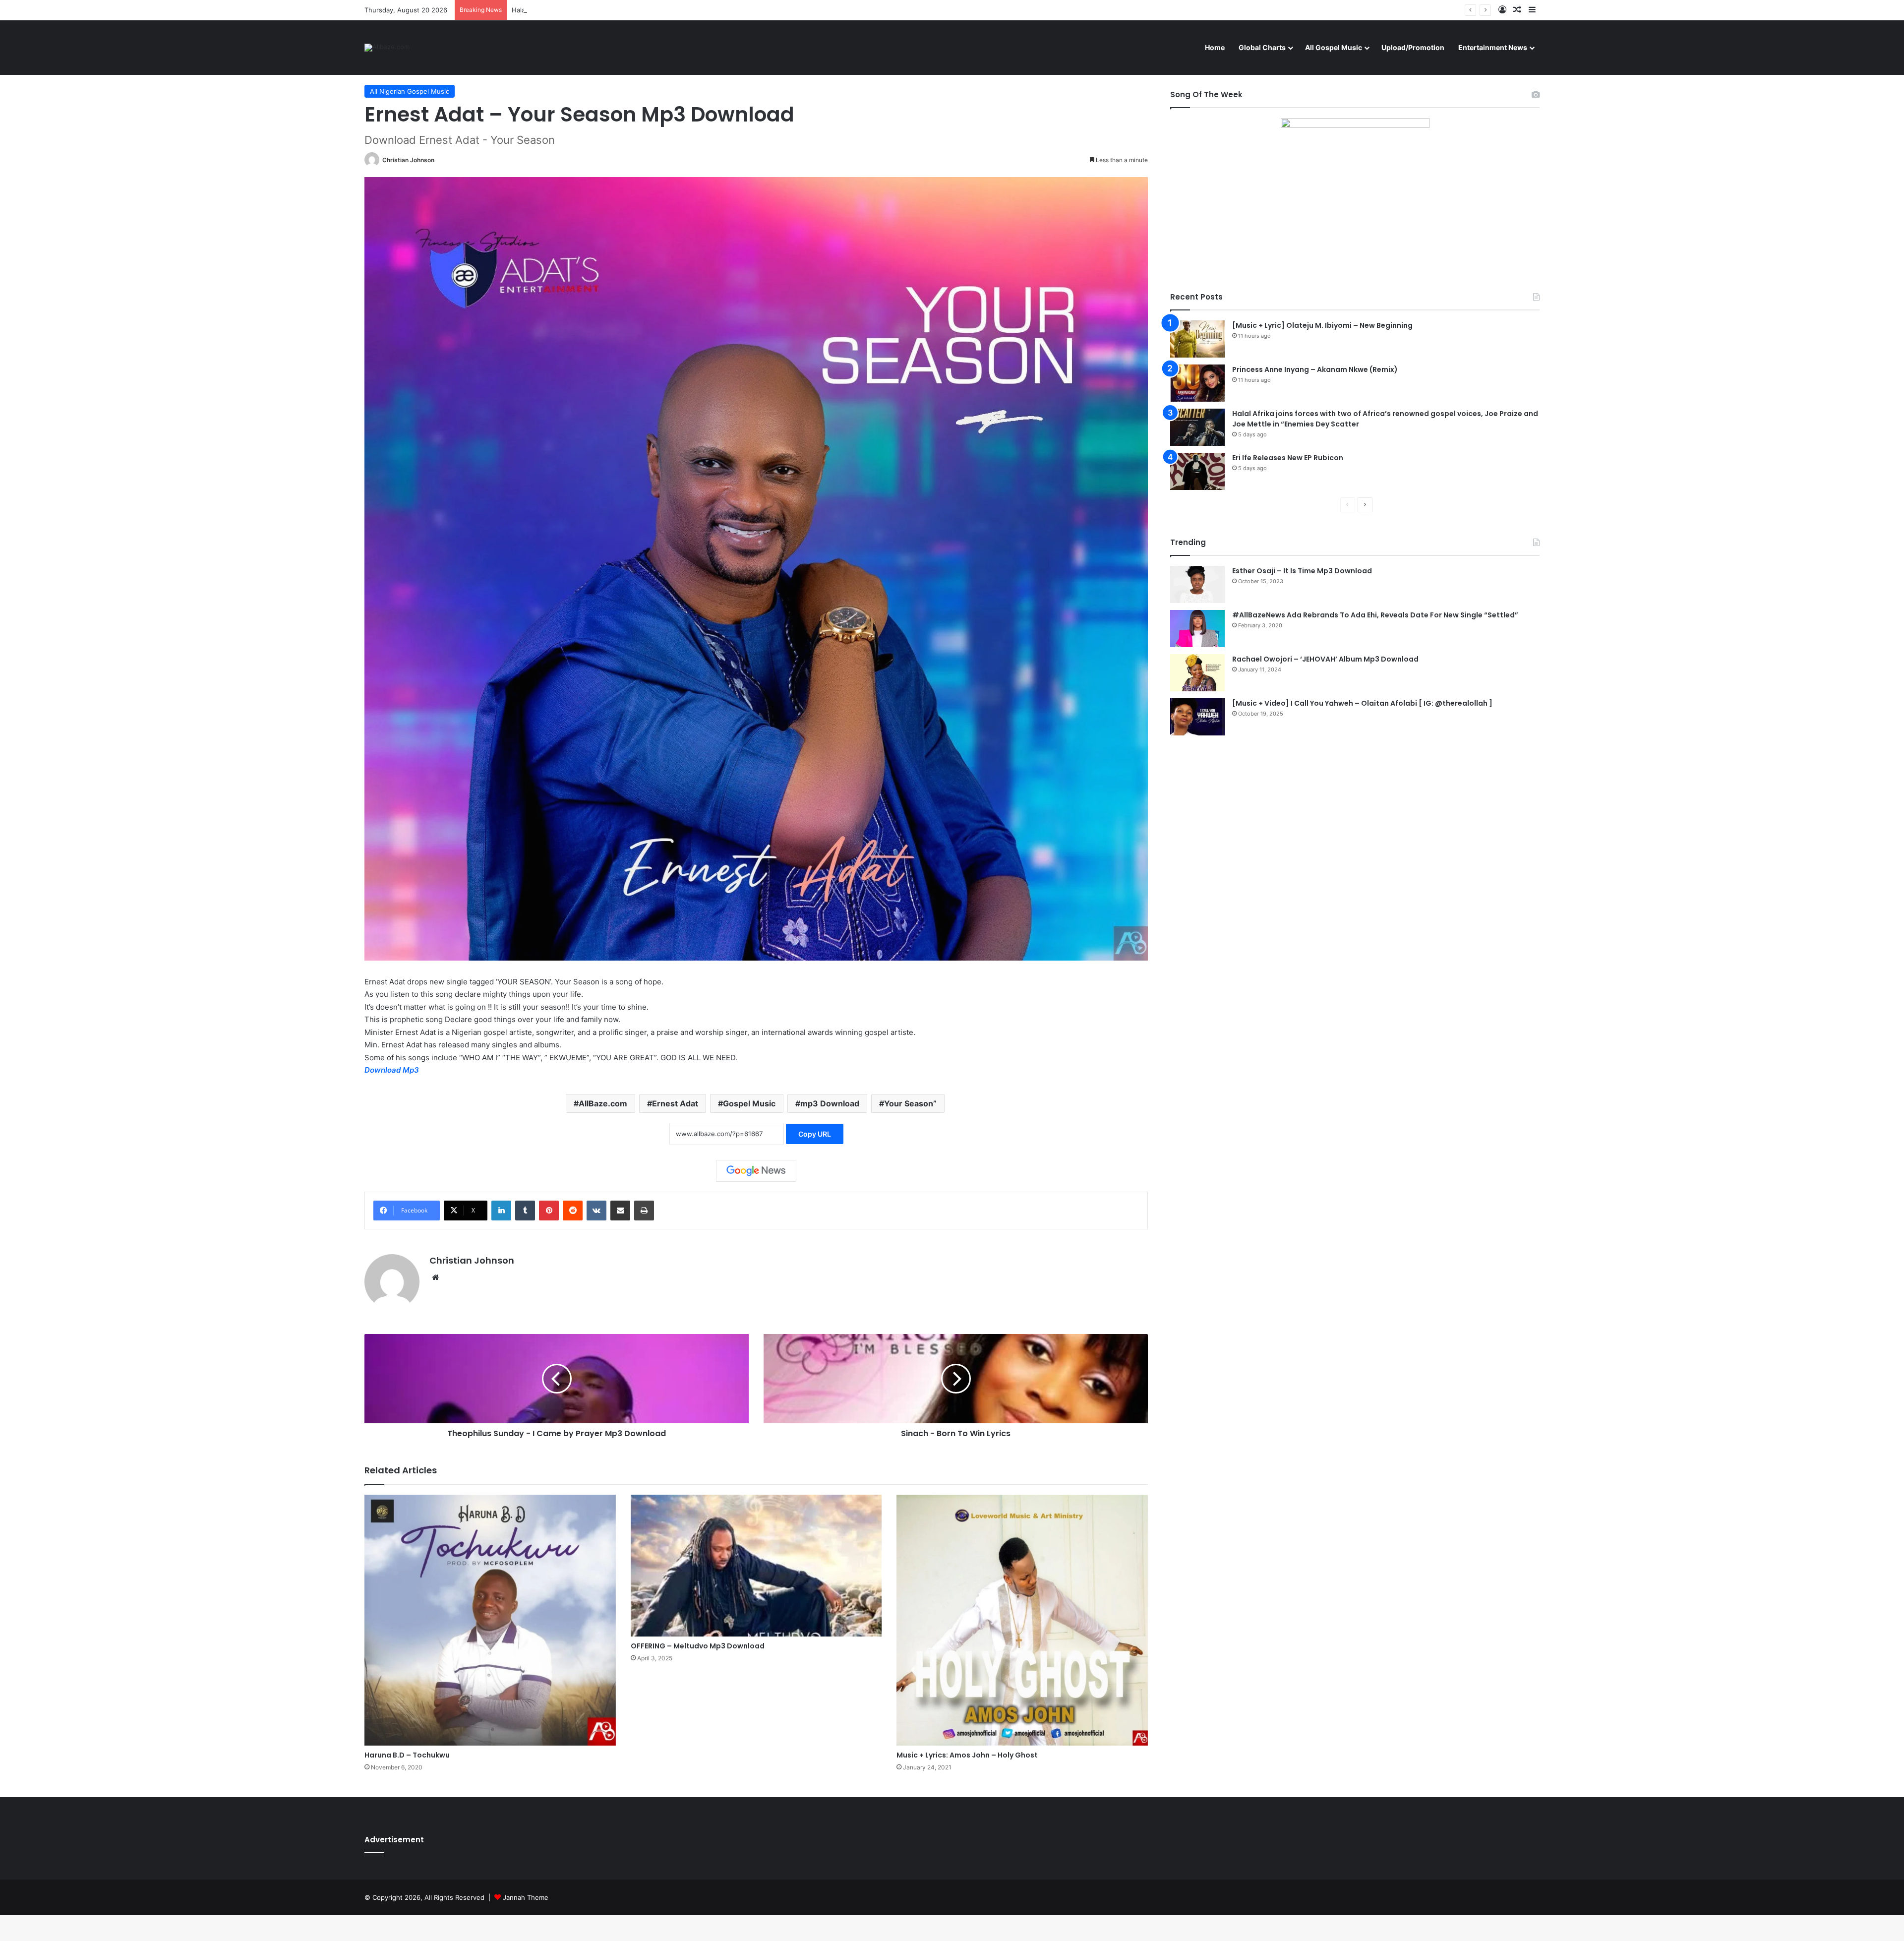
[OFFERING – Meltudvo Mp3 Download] (756, 1566)
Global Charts (1262, 47)
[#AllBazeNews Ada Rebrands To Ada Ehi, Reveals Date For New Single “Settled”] (1197, 629)
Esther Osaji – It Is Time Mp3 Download (1302, 571)
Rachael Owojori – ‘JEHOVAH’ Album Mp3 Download (1325, 659)
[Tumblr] (525, 1211)
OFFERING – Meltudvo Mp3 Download (698, 1646)
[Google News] (756, 1171)
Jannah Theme (526, 1897)
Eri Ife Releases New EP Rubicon (1288, 458)
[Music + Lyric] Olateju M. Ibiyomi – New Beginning (1322, 325)
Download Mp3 (392, 1070)
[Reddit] (573, 1211)
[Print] (644, 1211)
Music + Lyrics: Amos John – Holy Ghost (967, 1755)
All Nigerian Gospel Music (410, 91)
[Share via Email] (620, 1211)
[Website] (435, 1277)
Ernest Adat (675, 1103)
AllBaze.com (603, 1103)
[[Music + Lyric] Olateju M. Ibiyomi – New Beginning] (1197, 339)
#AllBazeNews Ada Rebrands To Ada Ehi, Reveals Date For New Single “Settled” (1375, 615)
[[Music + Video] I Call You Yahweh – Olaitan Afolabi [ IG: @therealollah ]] (1197, 717)
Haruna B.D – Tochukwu (407, 1755)
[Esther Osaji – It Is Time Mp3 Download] (1197, 584)
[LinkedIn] (501, 1211)
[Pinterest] (549, 1211)
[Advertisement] (1355, 830)
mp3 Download (830, 1103)
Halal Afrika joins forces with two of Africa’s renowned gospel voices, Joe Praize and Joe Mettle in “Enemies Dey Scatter (699, 10)
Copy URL (815, 1134)
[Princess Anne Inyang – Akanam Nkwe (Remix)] (1197, 383)
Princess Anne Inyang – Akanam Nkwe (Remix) (1315, 369)
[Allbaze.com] (387, 48)
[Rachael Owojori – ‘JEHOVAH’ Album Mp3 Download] (1197, 673)
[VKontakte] (596, 1211)
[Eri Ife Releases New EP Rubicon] (1197, 471)
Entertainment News (1493, 47)
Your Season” (910, 1103)
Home (1215, 47)
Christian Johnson (408, 160)
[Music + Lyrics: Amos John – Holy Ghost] (1022, 1620)
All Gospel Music (1334, 47)
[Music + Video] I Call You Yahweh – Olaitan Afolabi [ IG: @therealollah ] (1362, 703)
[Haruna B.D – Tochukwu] (490, 1620)
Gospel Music (749, 1103)
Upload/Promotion (1413, 47)
